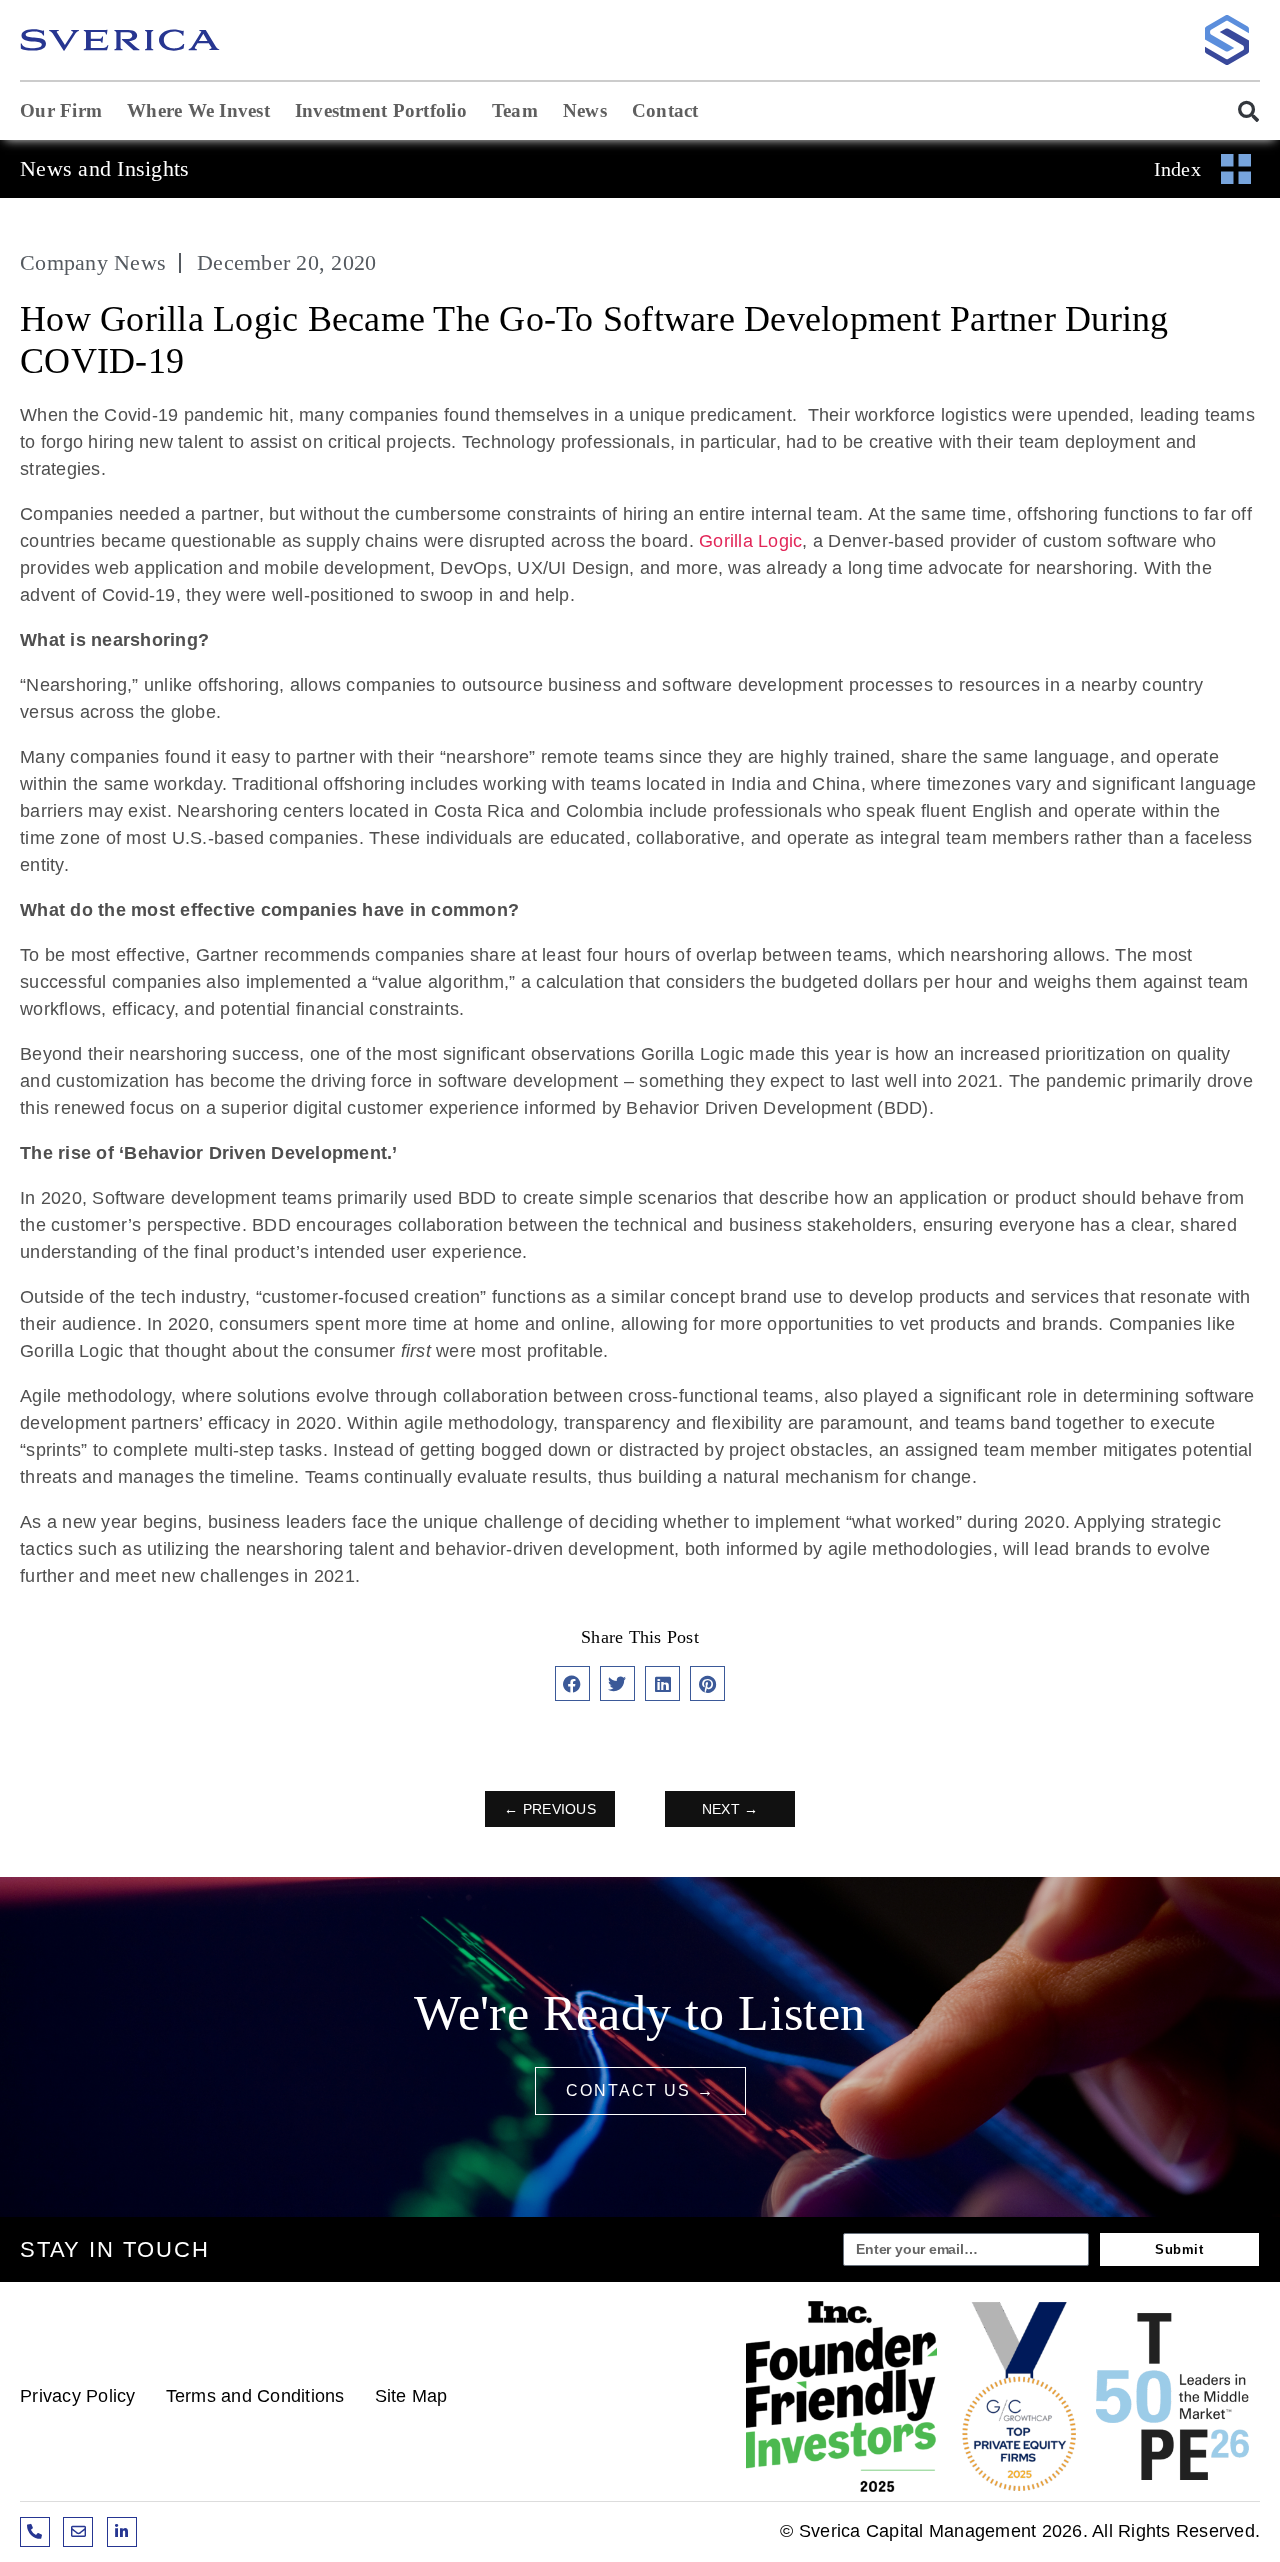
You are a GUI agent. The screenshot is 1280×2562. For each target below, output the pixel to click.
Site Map (411, 2396)
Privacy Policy (78, 2396)
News (585, 110)
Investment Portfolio (381, 110)
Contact (665, 110)
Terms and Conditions (255, 2396)
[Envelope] (78, 2532)
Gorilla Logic (750, 541)
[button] (1239, 111)
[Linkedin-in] (122, 2532)
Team (515, 110)
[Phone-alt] (35, 2532)
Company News (93, 262)
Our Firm (61, 110)
